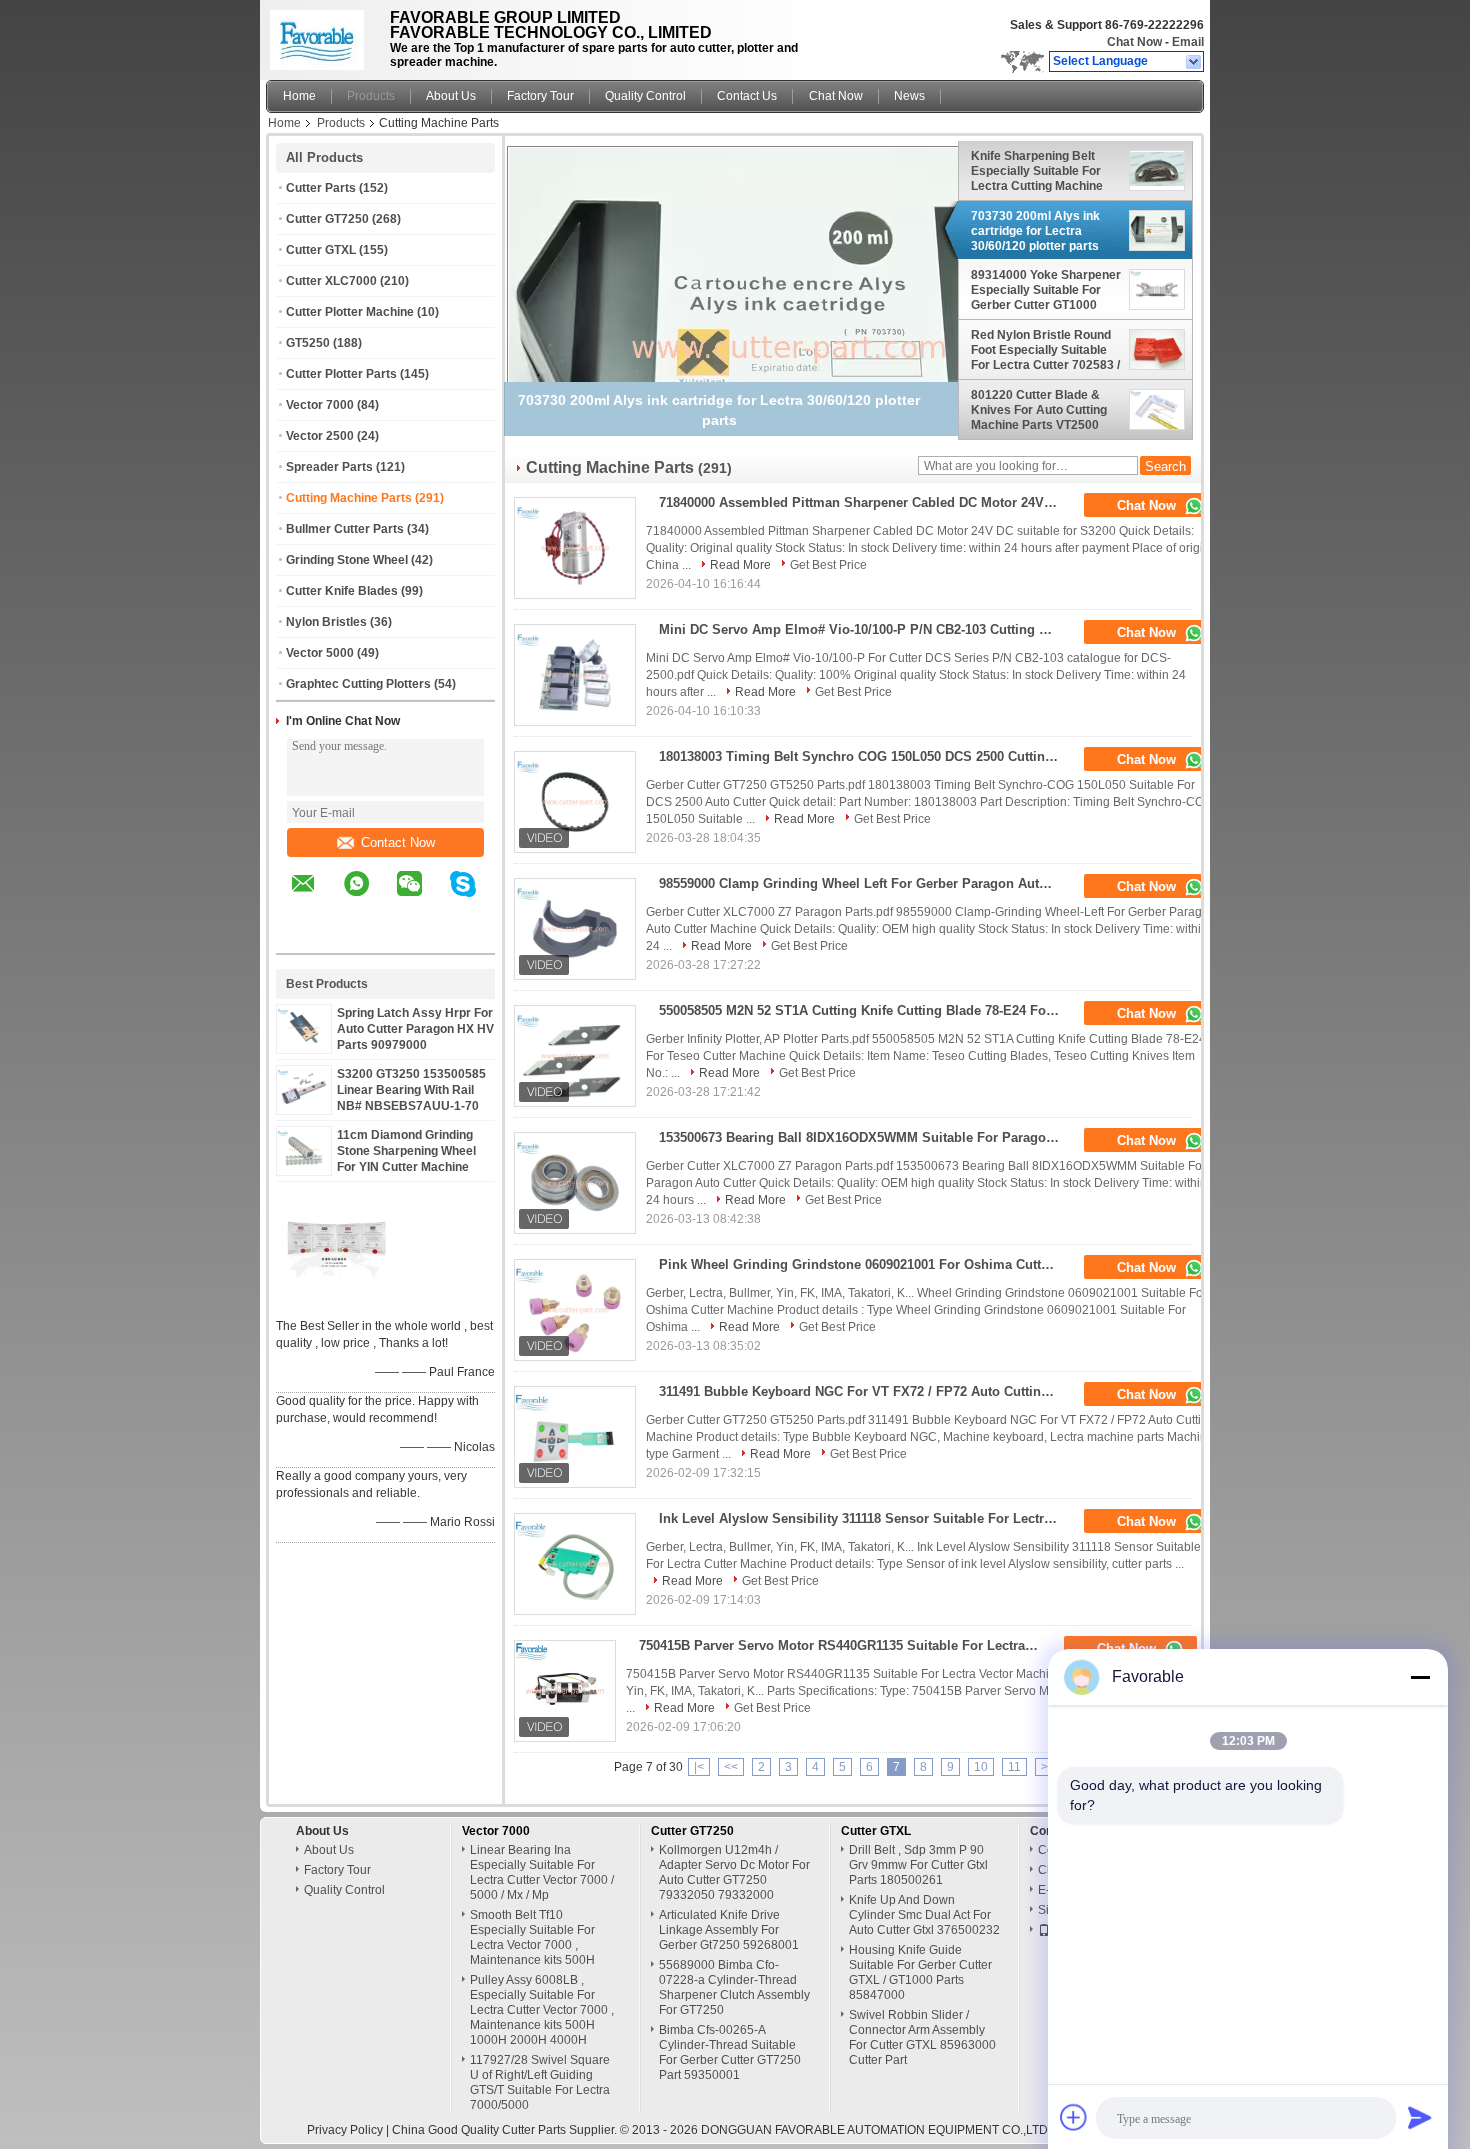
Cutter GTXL (321, 250)
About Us (451, 96)
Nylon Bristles (326, 622)
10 (981, 1767)
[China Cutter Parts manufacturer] (322, 35)
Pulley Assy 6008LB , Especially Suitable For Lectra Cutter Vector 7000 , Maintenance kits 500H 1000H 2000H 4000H (542, 2010)
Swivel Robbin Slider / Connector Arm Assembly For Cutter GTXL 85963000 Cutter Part (922, 2037)
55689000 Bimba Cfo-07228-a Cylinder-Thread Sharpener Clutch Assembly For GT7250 (734, 1987)
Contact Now (398, 842)
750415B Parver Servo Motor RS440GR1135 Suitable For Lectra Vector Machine (845, 1645)
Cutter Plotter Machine (350, 312)
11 (1014, 1767)
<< (731, 1767)
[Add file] (1074, 2117)
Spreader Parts (329, 467)
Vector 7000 (320, 405)
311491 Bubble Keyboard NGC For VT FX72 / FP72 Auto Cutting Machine (865, 1391)
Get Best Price (828, 565)
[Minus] (1420, 1677)
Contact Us (747, 96)
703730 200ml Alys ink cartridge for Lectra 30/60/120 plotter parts (1035, 231)
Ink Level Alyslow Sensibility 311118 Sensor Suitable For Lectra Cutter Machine (865, 1518)
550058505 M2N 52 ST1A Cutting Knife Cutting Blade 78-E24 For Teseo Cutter (865, 1010)
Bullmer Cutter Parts (345, 529)
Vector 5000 (320, 653)
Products (371, 96)
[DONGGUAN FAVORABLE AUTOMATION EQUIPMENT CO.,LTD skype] (475, 898)
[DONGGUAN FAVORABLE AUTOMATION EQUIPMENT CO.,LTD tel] (303, 936)
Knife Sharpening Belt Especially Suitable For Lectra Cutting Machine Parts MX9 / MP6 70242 (1037, 171)
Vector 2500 (320, 436)
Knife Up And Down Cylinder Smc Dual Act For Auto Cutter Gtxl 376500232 (924, 1915)
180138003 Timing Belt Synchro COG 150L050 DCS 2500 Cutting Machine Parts (865, 756)
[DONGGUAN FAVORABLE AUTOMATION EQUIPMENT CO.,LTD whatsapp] (369, 898)
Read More (740, 565)
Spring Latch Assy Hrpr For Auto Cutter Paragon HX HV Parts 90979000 (415, 1029)
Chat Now (1134, 42)
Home (299, 96)
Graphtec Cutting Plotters (358, 684)
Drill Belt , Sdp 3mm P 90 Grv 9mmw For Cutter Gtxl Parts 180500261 (918, 1865)
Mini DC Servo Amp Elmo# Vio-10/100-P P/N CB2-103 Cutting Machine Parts (865, 629)
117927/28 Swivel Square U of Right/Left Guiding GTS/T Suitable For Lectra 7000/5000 (540, 2082)
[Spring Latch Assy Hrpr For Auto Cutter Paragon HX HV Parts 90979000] (304, 1043)
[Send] (1420, 2117)
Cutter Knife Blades (342, 591)
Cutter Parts (321, 188)
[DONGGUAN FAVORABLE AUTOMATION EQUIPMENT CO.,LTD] (1194, 62)
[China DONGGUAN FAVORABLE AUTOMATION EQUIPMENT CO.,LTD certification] (336, 1300)
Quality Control (645, 96)
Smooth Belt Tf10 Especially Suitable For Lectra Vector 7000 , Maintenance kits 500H (532, 1937)
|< (699, 1767)
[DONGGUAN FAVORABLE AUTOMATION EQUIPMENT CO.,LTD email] (316, 898)
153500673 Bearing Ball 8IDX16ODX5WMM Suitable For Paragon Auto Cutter (865, 1137)
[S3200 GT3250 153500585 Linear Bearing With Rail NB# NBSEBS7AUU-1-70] (304, 1104)
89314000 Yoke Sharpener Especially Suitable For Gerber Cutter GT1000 (1046, 290)
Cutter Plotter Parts (341, 374)
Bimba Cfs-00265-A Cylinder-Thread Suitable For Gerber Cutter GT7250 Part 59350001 (730, 2052)
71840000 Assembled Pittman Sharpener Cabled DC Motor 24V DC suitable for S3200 (865, 502)
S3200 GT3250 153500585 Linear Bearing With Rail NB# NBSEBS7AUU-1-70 (411, 1090)
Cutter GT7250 (327, 219)
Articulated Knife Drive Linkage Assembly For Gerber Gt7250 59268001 (729, 1930)
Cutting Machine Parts (349, 498)
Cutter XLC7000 (331, 281)
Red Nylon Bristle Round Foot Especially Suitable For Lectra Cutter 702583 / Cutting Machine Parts (1045, 350)
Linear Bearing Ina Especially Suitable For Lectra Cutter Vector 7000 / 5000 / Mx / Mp (542, 1872)
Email (1188, 42)
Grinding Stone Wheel (347, 560)
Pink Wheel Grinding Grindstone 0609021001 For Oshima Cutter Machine (865, 1264)
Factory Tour (540, 96)
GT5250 (308, 343)
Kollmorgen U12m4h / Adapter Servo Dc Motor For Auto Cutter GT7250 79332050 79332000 (734, 1872)
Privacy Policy (345, 2130)
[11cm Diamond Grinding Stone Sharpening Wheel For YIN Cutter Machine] (304, 1165)
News (909, 96)
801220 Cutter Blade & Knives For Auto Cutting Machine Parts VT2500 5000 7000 (1039, 410)
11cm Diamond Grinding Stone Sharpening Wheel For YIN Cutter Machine (406, 1151)
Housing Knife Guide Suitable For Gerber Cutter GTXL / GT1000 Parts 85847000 (920, 1972)
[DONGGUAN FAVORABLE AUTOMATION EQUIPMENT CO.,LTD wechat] (422, 898)
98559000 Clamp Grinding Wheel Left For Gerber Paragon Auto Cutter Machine (865, 883)
